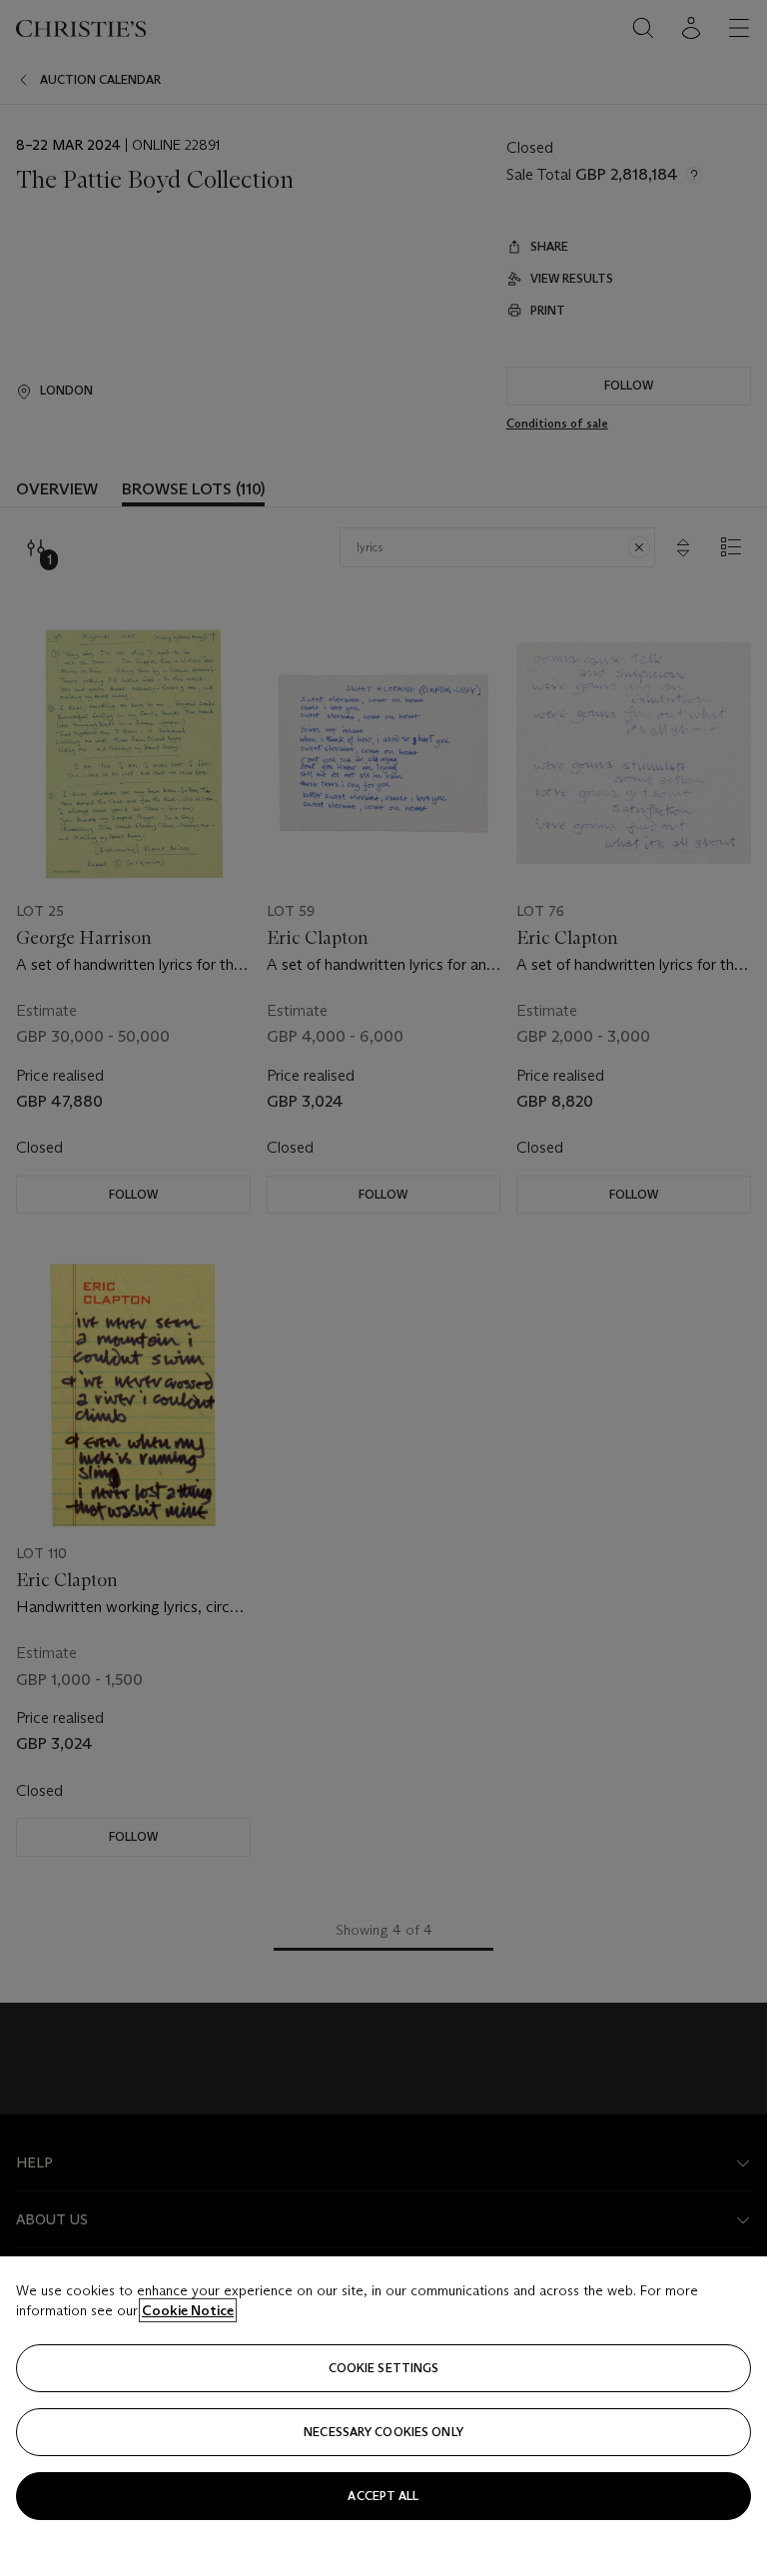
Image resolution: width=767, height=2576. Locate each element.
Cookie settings (384, 2368)
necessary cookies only (383, 2432)
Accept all (383, 2496)
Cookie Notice (188, 2310)
